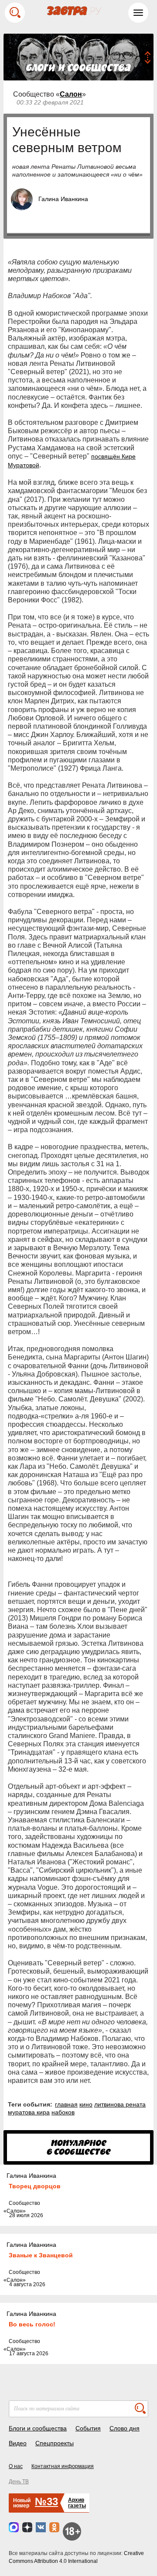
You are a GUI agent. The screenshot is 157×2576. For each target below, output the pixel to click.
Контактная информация (63, 2466)
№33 (46, 2501)
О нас (16, 2466)
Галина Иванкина (63, 199)
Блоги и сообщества (38, 2428)
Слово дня (125, 2428)
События (88, 2428)
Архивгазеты (77, 2503)
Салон (71, 94)
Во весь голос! (32, 2324)
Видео (18, 2443)
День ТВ (19, 2482)
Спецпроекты (55, 2443)
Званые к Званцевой (41, 2255)
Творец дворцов (35, 2186)
